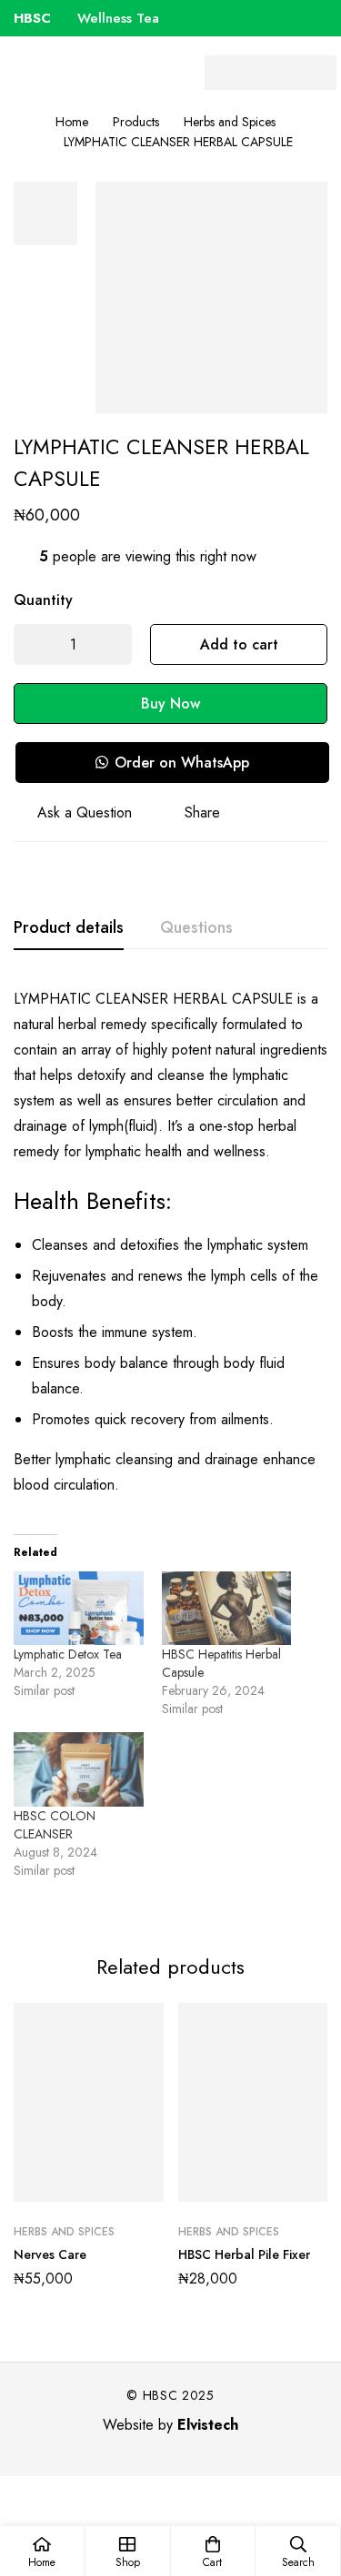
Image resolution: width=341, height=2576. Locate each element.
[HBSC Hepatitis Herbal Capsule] (227, 1608)
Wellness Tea (89, 18)
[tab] (69, 928)
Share (202, 812)
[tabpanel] (170, 1447)
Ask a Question (85, 812)
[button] (171, 763)
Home (72, 122)
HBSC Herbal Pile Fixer (244, 2254)
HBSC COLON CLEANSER (55, 1825)
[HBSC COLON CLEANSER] (79, 1769)
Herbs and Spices (230, 122)
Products (136, 122)
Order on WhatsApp (182, 763)
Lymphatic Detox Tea (68, 1654)
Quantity (43, 600)
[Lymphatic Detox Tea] (79, 1608)
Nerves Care (50, 2254)
